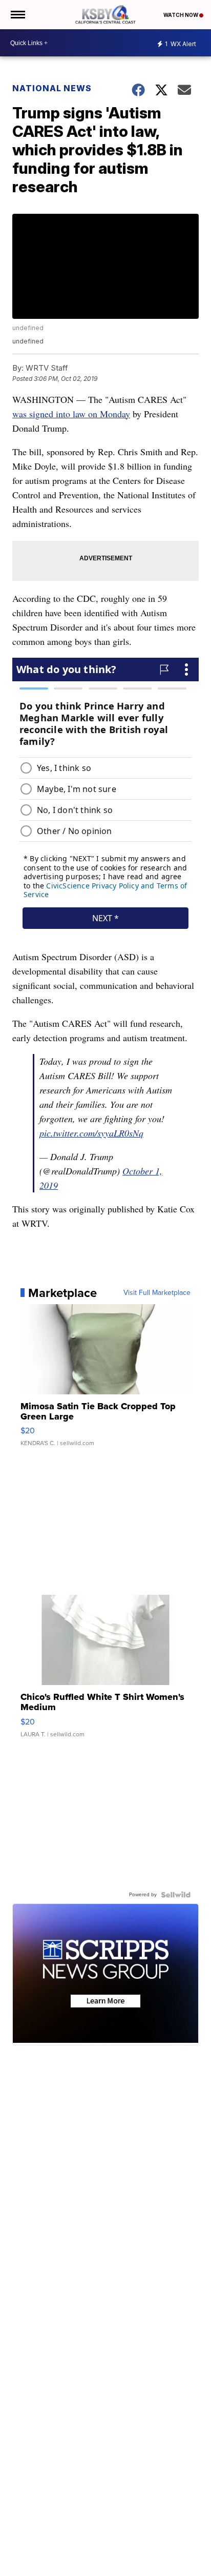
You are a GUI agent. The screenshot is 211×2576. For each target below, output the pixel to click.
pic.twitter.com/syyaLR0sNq (91, 1133)
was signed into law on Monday (71, 414)
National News (52, 88)
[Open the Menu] (17, 15)
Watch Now (181, 15)
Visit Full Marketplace (157, 1293)
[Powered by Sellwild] (176, 1895)
